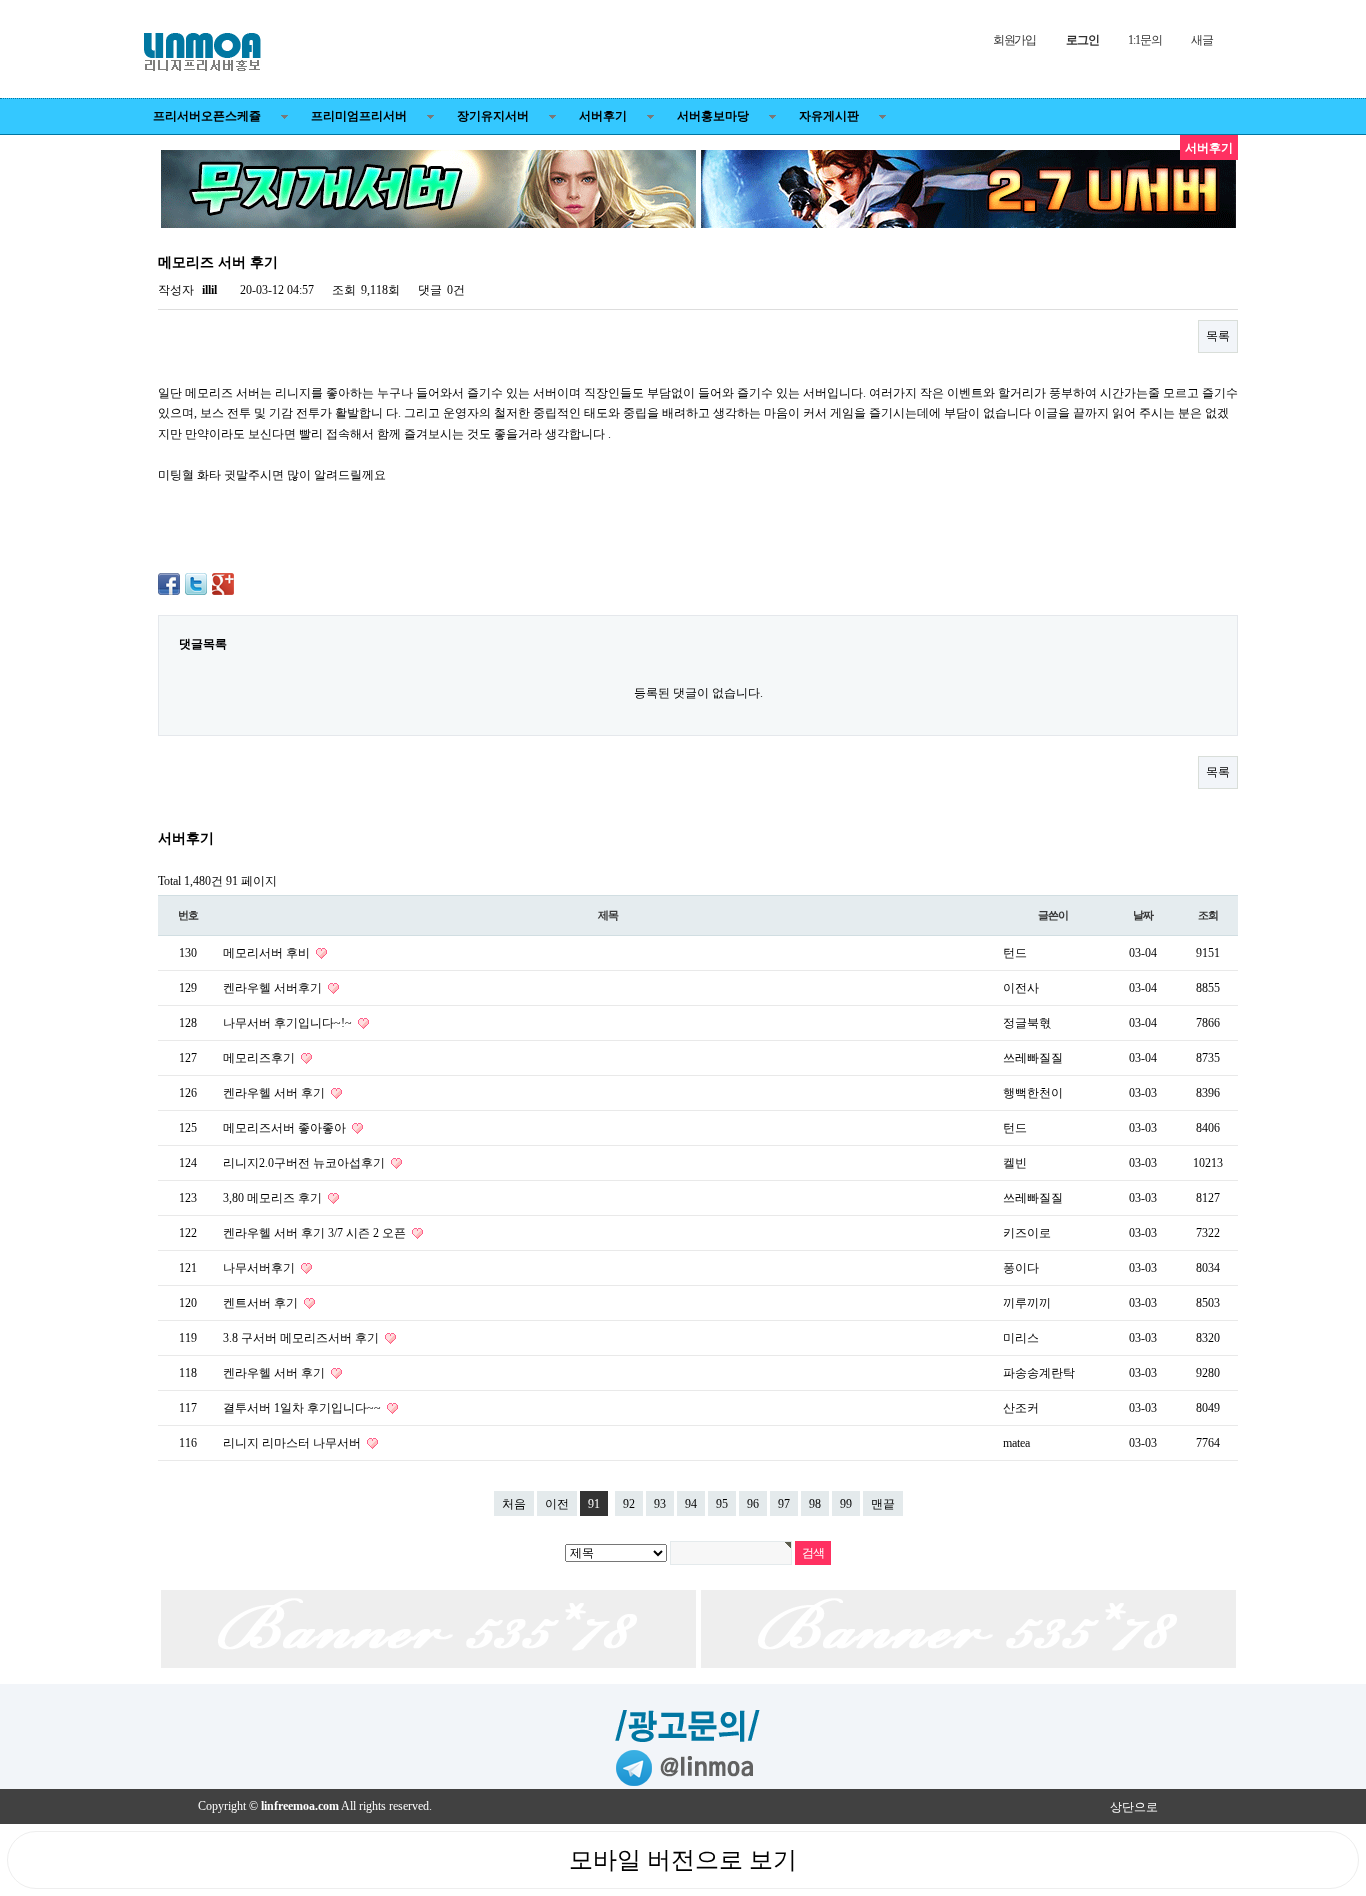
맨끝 (883, 1504)
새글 (1202, 40)
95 (722, 1504)
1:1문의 (1144, 40)
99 (846, 1504)
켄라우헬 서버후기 (274, 988)
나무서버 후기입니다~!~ (289, 1023)
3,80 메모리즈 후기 (274, 1198)
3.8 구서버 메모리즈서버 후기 (302, 1338)
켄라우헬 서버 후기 (275, 1093)
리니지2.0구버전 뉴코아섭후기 (305, 1163)
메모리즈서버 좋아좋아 (286, 1128)
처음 (514, 1504)
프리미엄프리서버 (359, 116)
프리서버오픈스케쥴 (207, 116)
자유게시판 (829, 116)
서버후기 (603, 116)
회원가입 (1014, 40)
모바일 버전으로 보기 (683, 1860)
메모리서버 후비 (268, 953)
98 (815, 1504)
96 (753, 1504)
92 (629, 1504)
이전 (557, 1504)
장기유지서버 (493, 116)
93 (660, 1504)
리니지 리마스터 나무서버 (293, 1443)
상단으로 (1134, 1807)
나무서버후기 (260, 1268)
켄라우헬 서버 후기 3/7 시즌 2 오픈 (316, 1233)
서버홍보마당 (713, 116)
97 (784, 1504)
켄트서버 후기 (262, 1303)
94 (691, 1504)
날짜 (1143, 915)
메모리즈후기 (260, 1058)
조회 (1208, 915)
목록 (1218, 336)
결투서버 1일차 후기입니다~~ (303, 1408)
